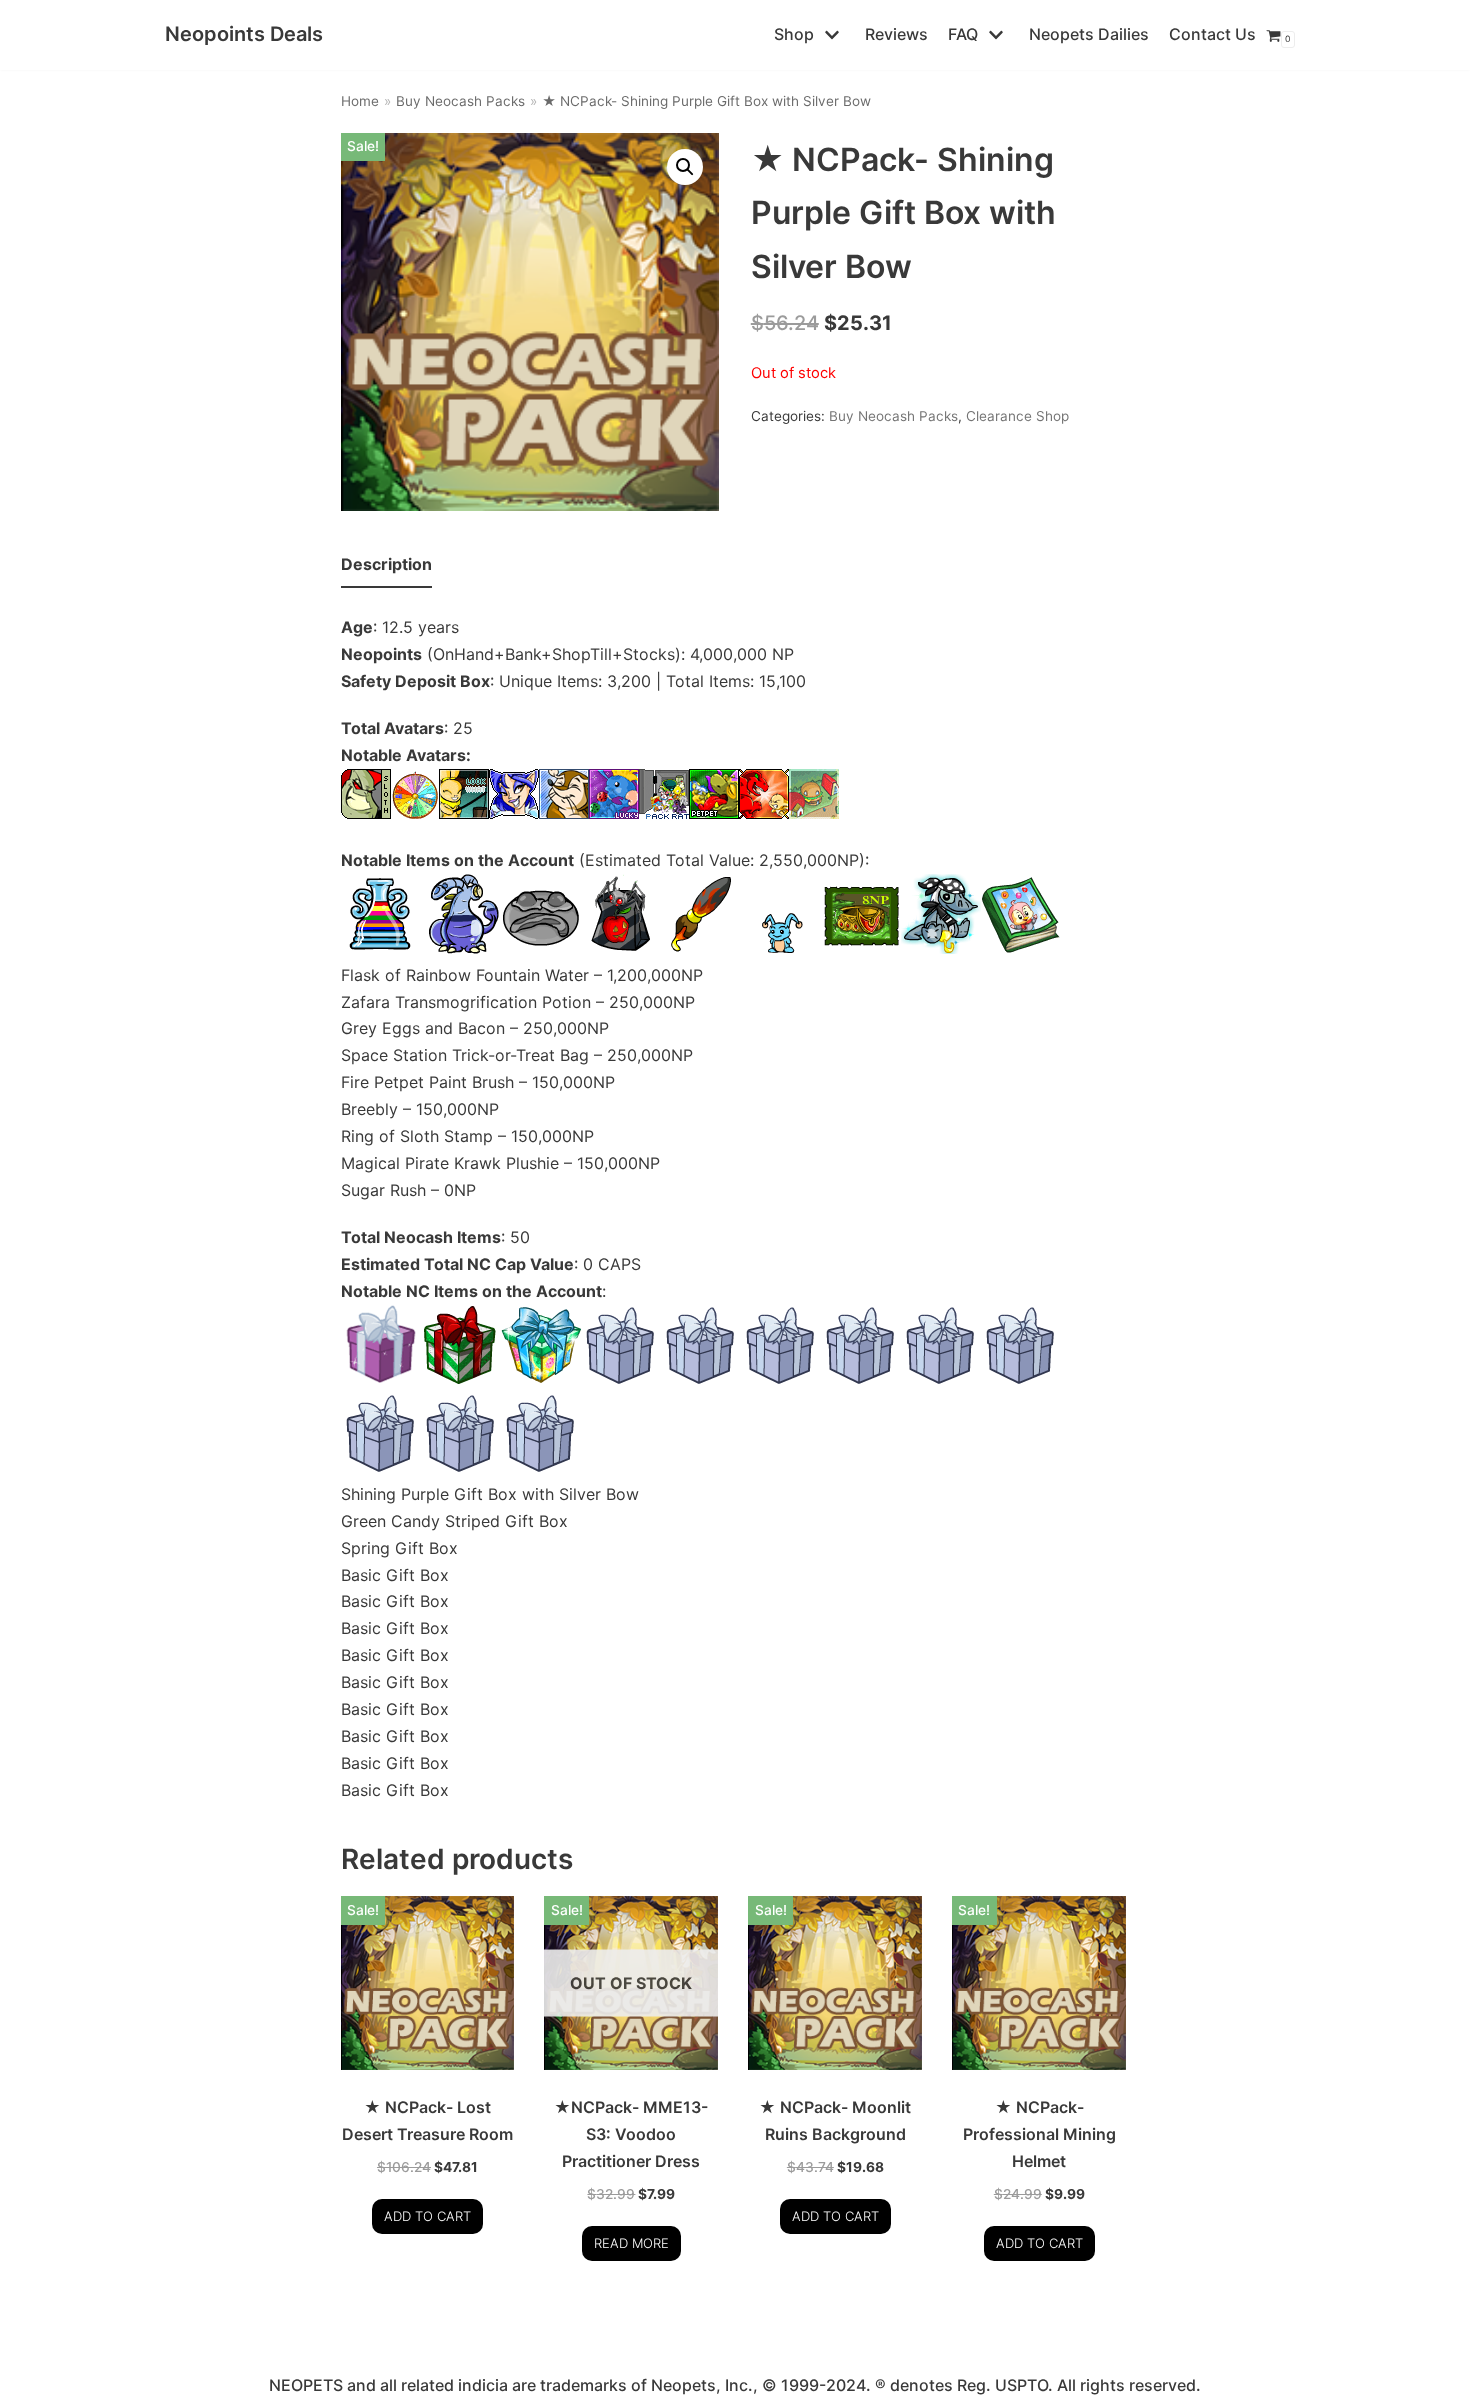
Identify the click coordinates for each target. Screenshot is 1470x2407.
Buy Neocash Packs (460, 101)
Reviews (896, 34)
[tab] (386, 565)
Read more (631, 2243)
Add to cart (427, 2216)
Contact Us (1212, 34)
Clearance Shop (1017, 416)
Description (386, 564)
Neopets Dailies (1089, 34)
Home (360, 101)
